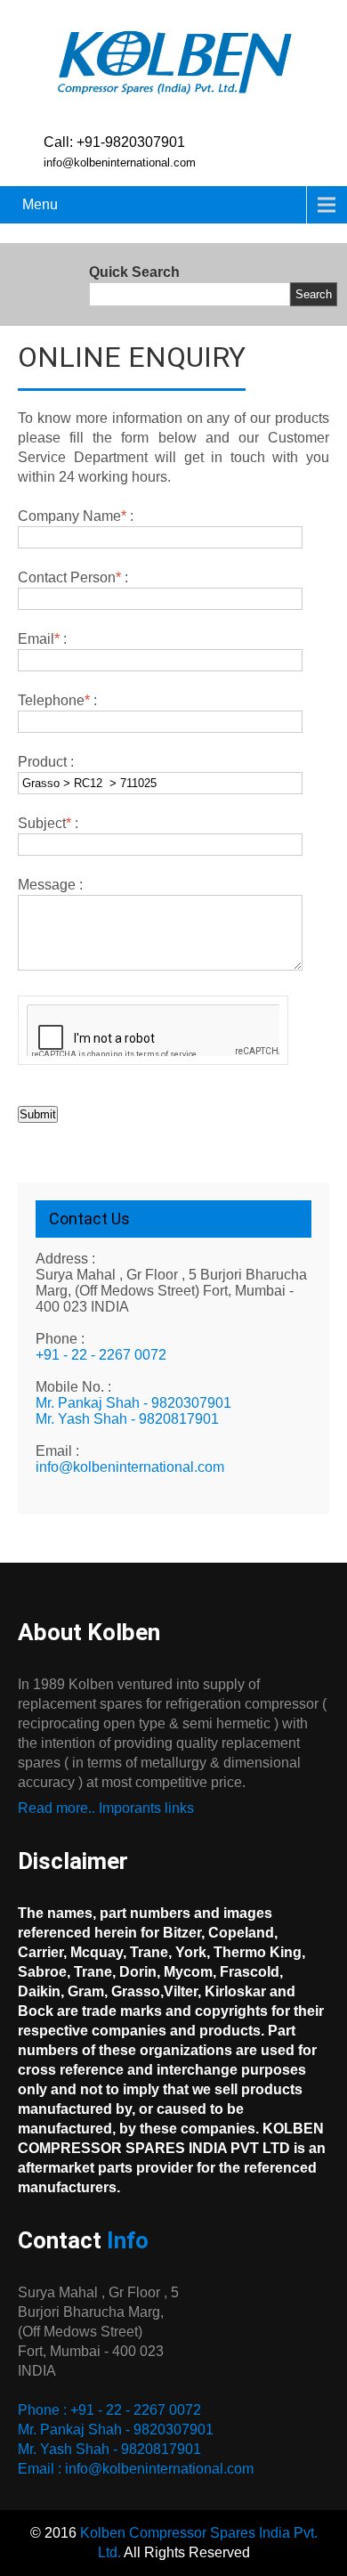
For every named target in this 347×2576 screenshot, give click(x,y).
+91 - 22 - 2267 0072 (101, 1355)
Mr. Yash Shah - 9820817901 (127, 1419)
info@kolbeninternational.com (130, 1467)
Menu (40, 204)
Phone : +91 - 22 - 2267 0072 (109, 2410)
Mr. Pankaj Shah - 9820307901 (133, 1403)
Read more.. (56, 1808)
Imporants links (146, 1808)
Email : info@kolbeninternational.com (136, 2469)
